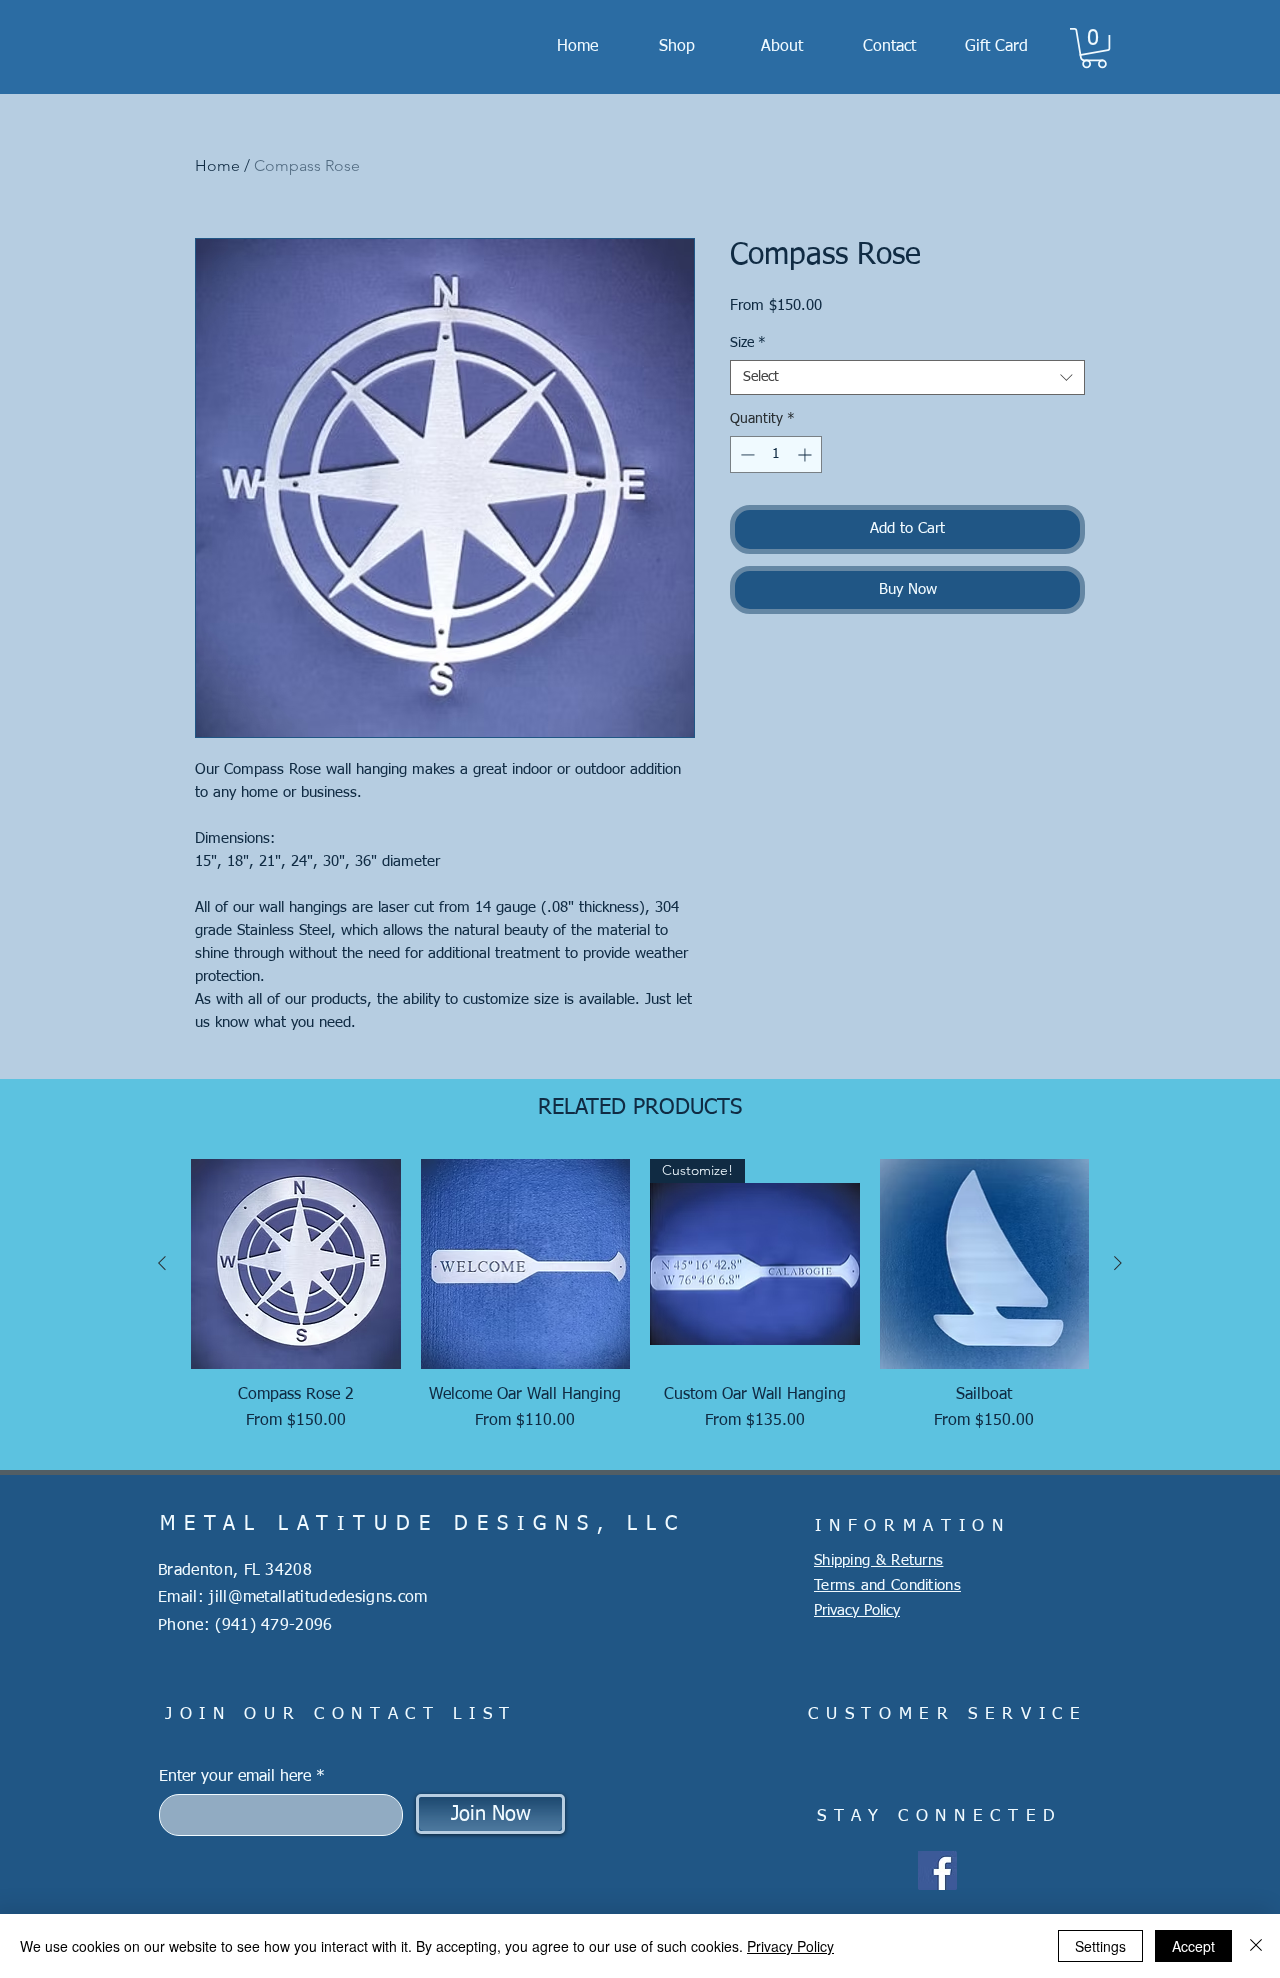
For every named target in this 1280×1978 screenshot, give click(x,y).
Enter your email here (235, 1777)
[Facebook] (937, 1870)
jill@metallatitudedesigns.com (318, 1598)
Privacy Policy (790, 1946)
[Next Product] (1118, 1263)
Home (217, 165)
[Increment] (806, 454)
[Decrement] (745, 454)
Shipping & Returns (878, 1560)
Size (748, 343)
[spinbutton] (776, 454)
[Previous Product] (162, 1263)
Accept (1193, 1946)
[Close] (1256, 1946)
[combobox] (907, 377)
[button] (1094, 48)
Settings (1100, 1946)
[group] (640, 1306)
